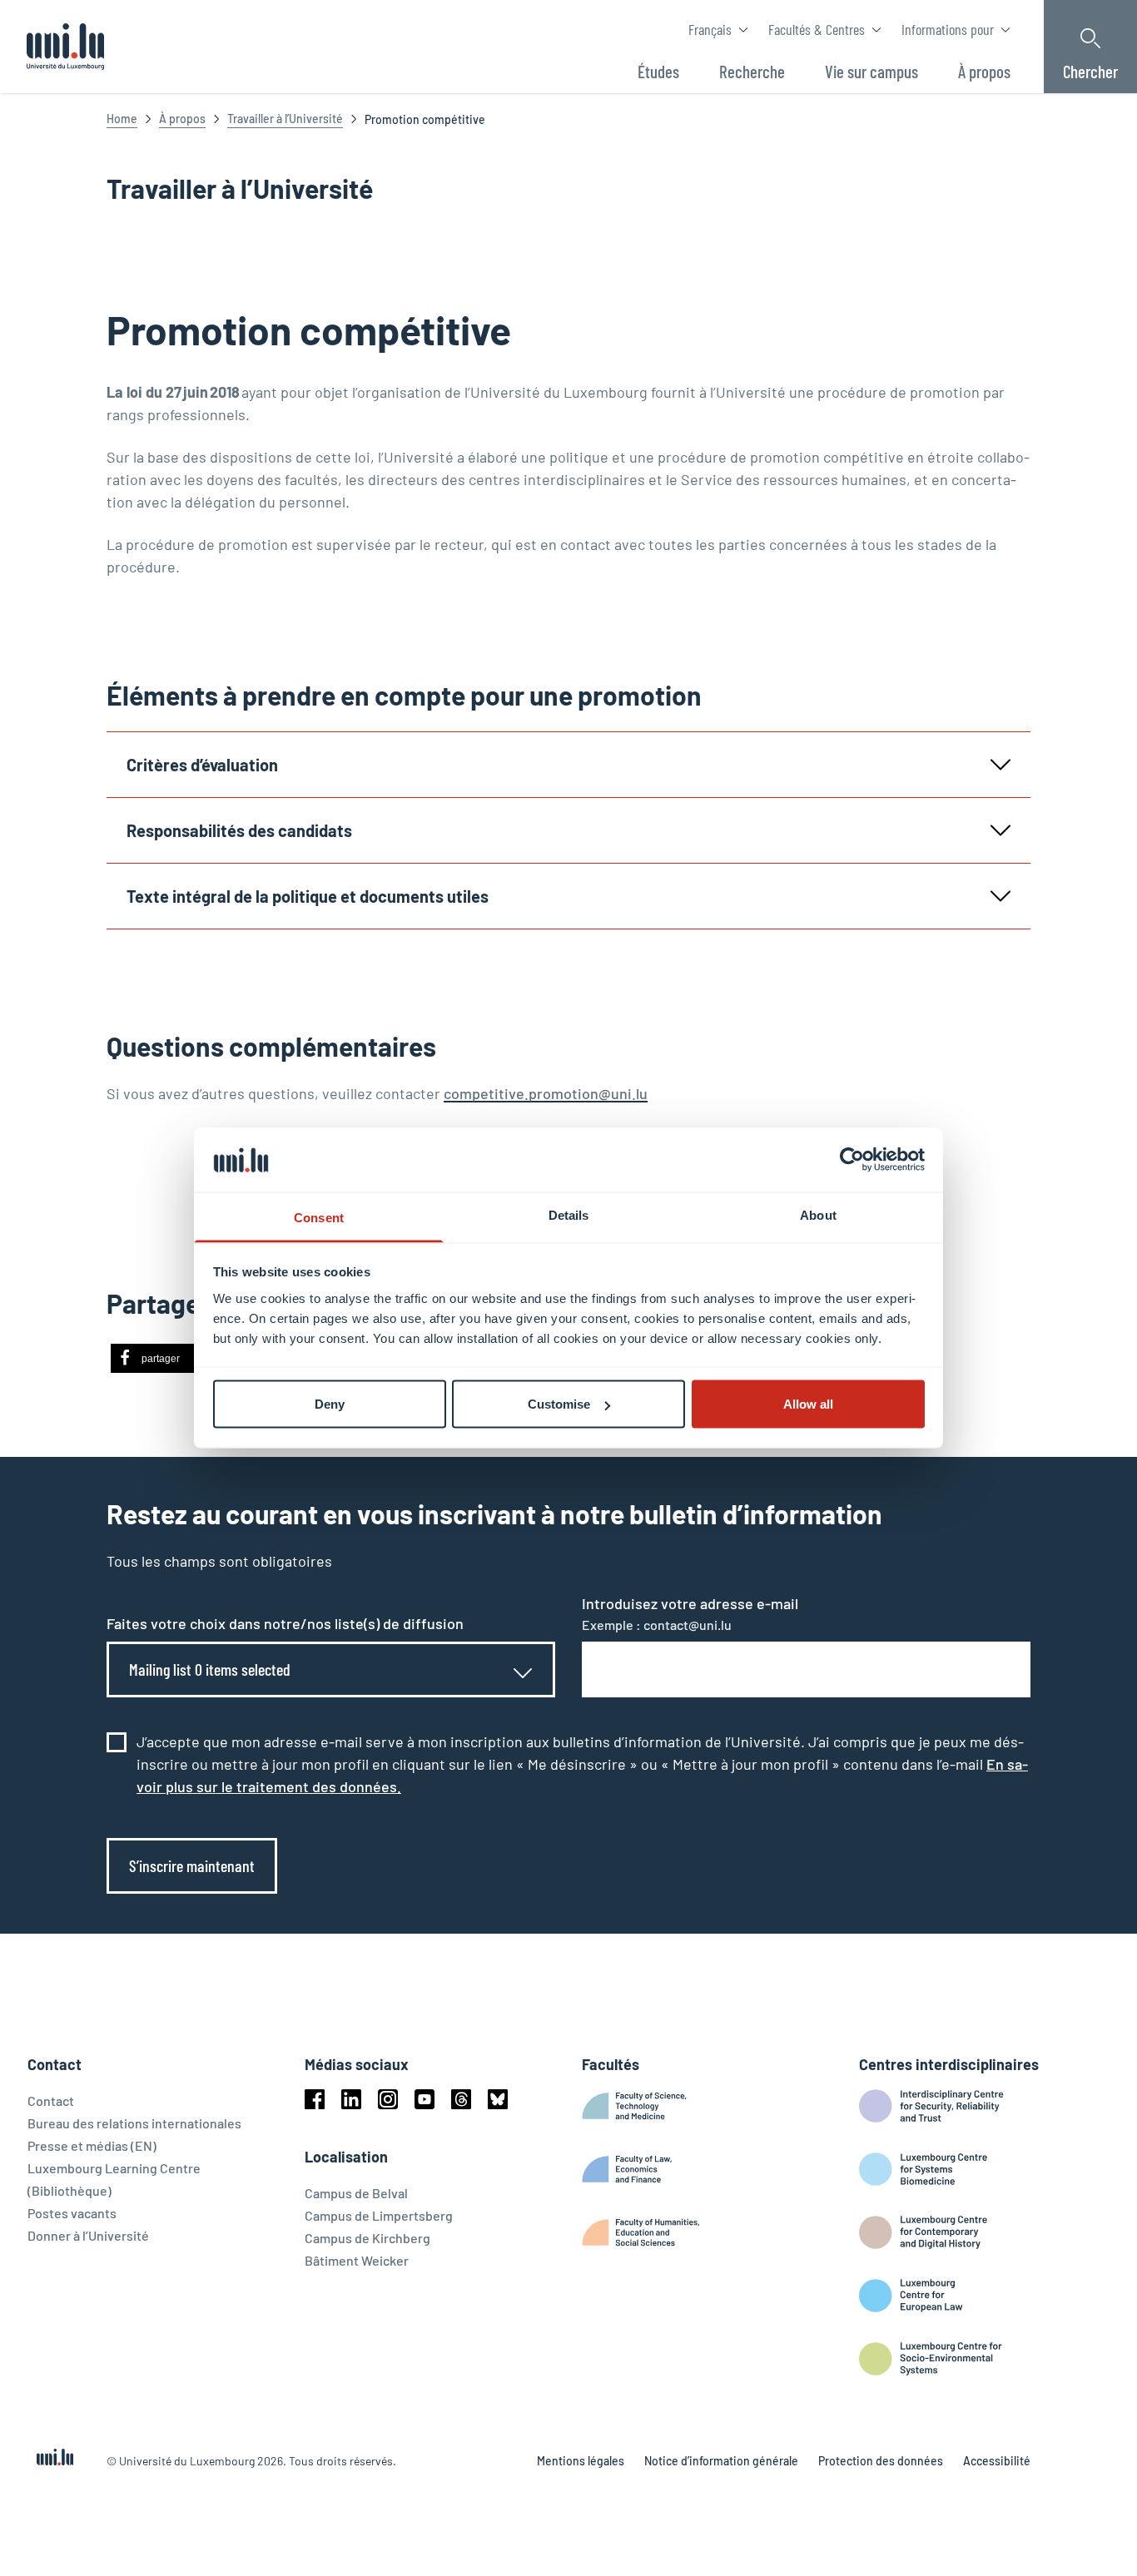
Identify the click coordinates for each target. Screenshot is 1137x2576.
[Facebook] (315, 2099)
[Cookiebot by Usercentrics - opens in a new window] (852, 1160)
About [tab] (818, 1214)
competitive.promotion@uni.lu (546, 1093)
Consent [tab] (319, 1217)
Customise (559, 1404)
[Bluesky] (498, 2099)
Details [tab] (569, 1214)
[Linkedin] (351, 2099)
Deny (330, 1404)
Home (122, 119)
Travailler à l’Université (285, 119)
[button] (163, 1358)
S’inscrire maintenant (192, 1865)
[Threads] (461, 2099)
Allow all (808, 1404)
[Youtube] (425, 2099)
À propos (182, 119)
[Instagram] (388, 2099)
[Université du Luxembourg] (65, 47)
